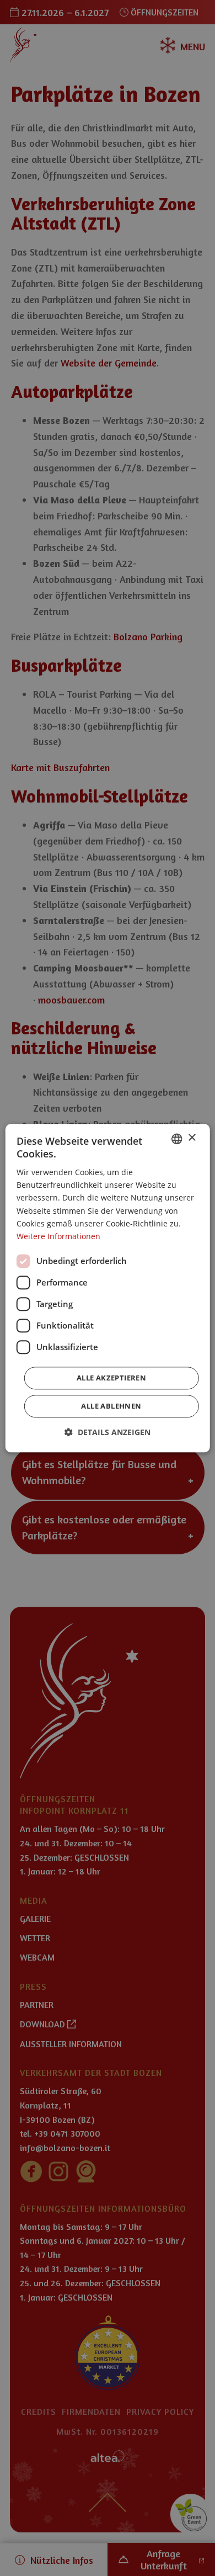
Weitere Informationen (58, 1236)
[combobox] (176, 1139)
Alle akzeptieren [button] (111, 1378)
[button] (108, 1432)
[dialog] (108, 1288)
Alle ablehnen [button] (111, 1406)
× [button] (192, 1138)
